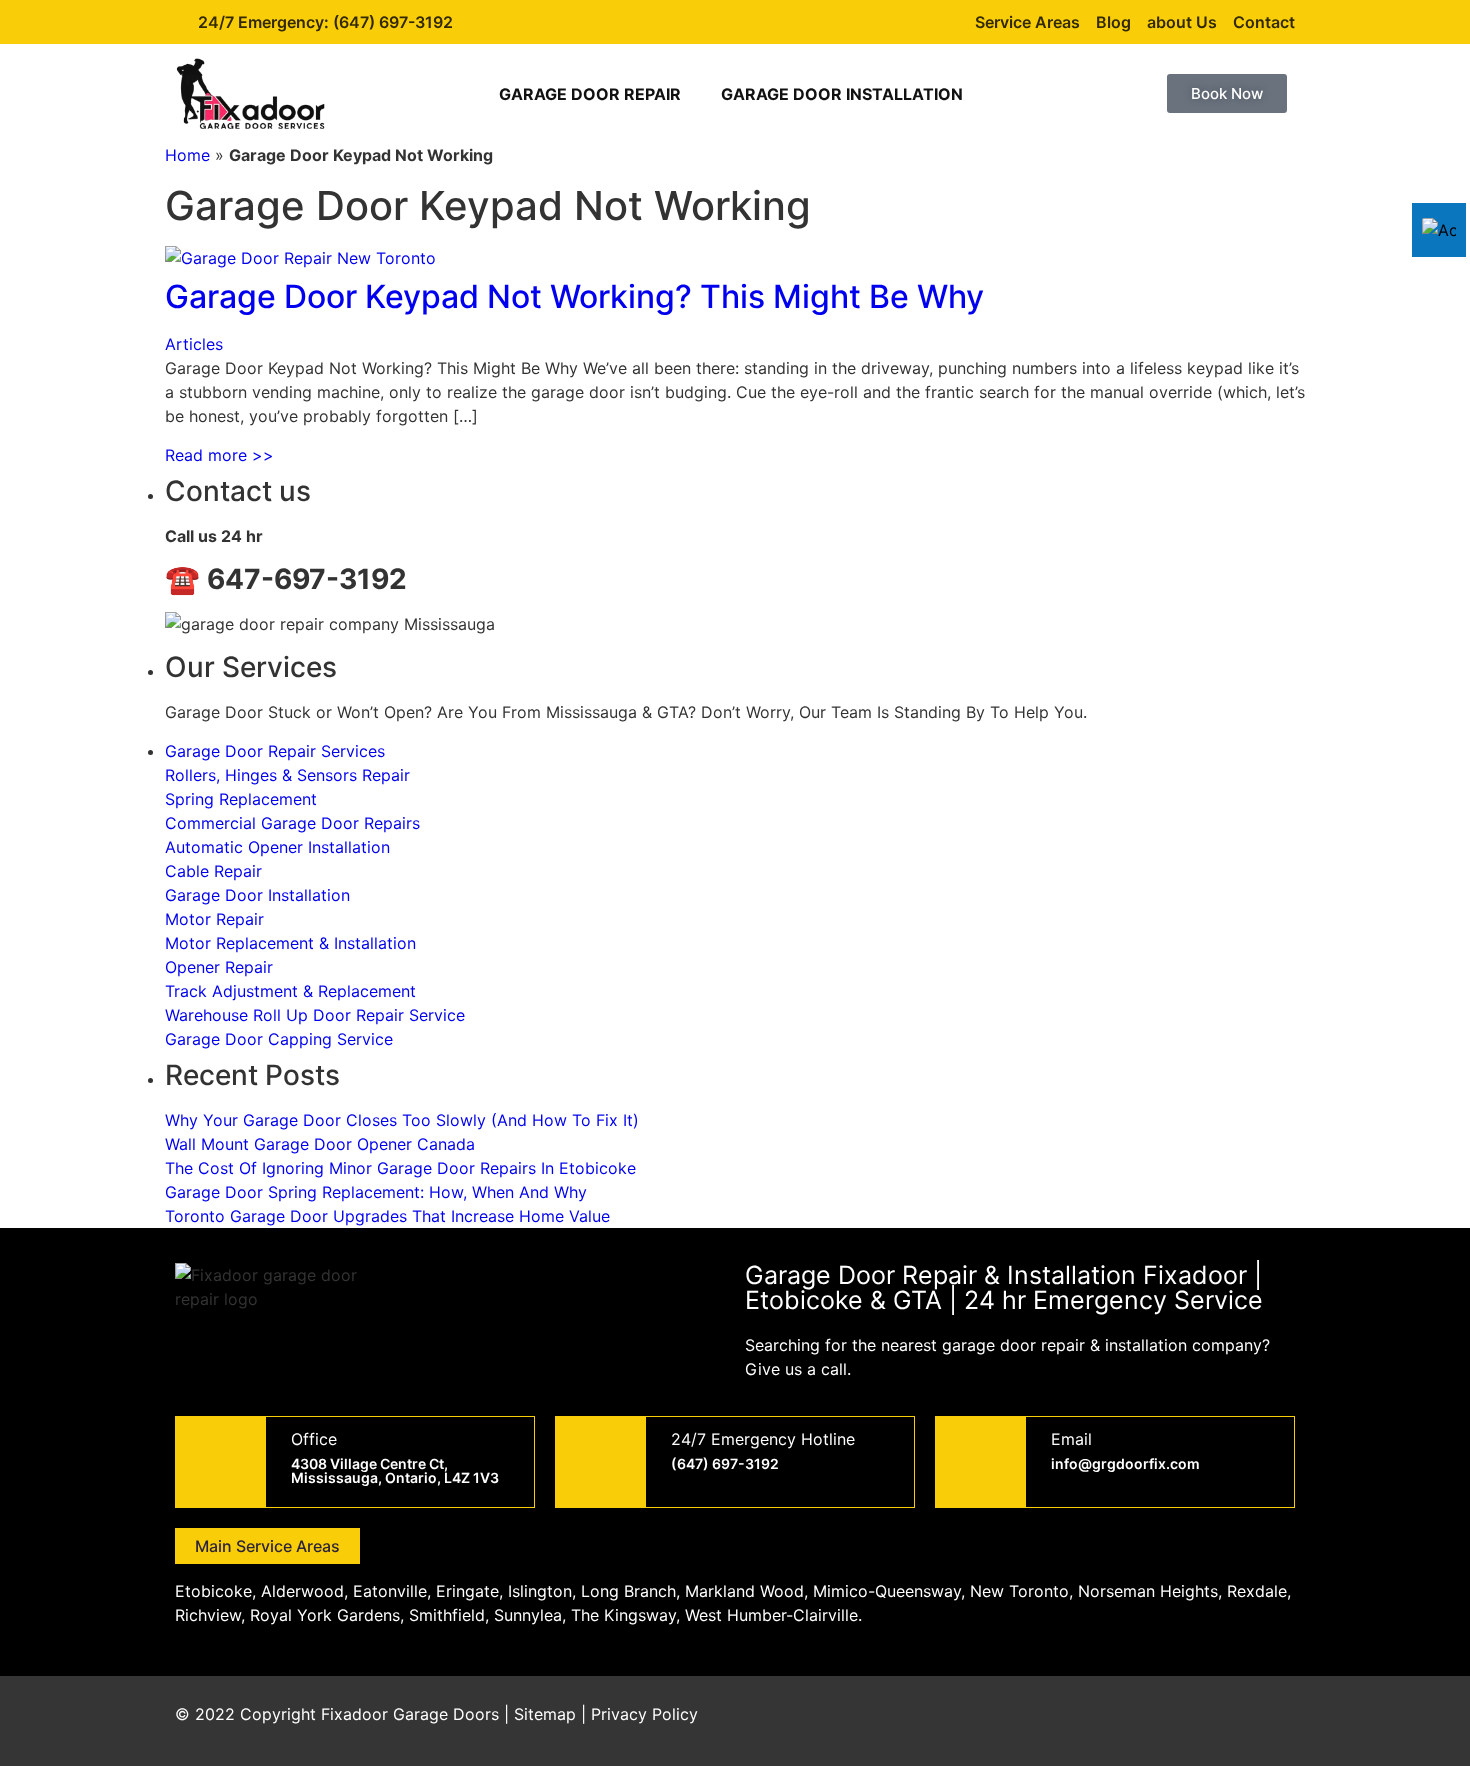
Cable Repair (213, 871)
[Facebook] (1105, 1721)
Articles (194, 344)
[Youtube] (1215, 1721)
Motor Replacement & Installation (290, 943)
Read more (219, 455)
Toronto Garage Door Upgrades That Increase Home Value (387, 1216)
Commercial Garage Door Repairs (292, 823)
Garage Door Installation (842, 94)
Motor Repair (214, 919)
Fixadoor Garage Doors (410, 1714)
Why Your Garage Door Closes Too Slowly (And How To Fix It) (402, 1120)
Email (1071, 1439)
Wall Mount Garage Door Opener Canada (320, 1144)
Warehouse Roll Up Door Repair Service (315, 1015)
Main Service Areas (267, 1546)
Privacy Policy (644, 1714)
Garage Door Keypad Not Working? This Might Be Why (574, 296)
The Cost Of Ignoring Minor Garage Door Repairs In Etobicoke (400, 1168)
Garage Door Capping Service (279, 1039)
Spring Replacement (241, 799)
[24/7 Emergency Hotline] (601, 1462)
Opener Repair (219, 967)
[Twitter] (1160, 1721)
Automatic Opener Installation (277, 847)
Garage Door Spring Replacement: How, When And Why (376, 1192)
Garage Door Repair (590, 94)
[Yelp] (1270, 1721)
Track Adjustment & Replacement (290, 991)
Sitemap (545, 1714)
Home (187, 155)
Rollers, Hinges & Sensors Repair (287, 775)
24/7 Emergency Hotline (763, 1439)
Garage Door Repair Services (275, 751)
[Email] (981, 1462)
